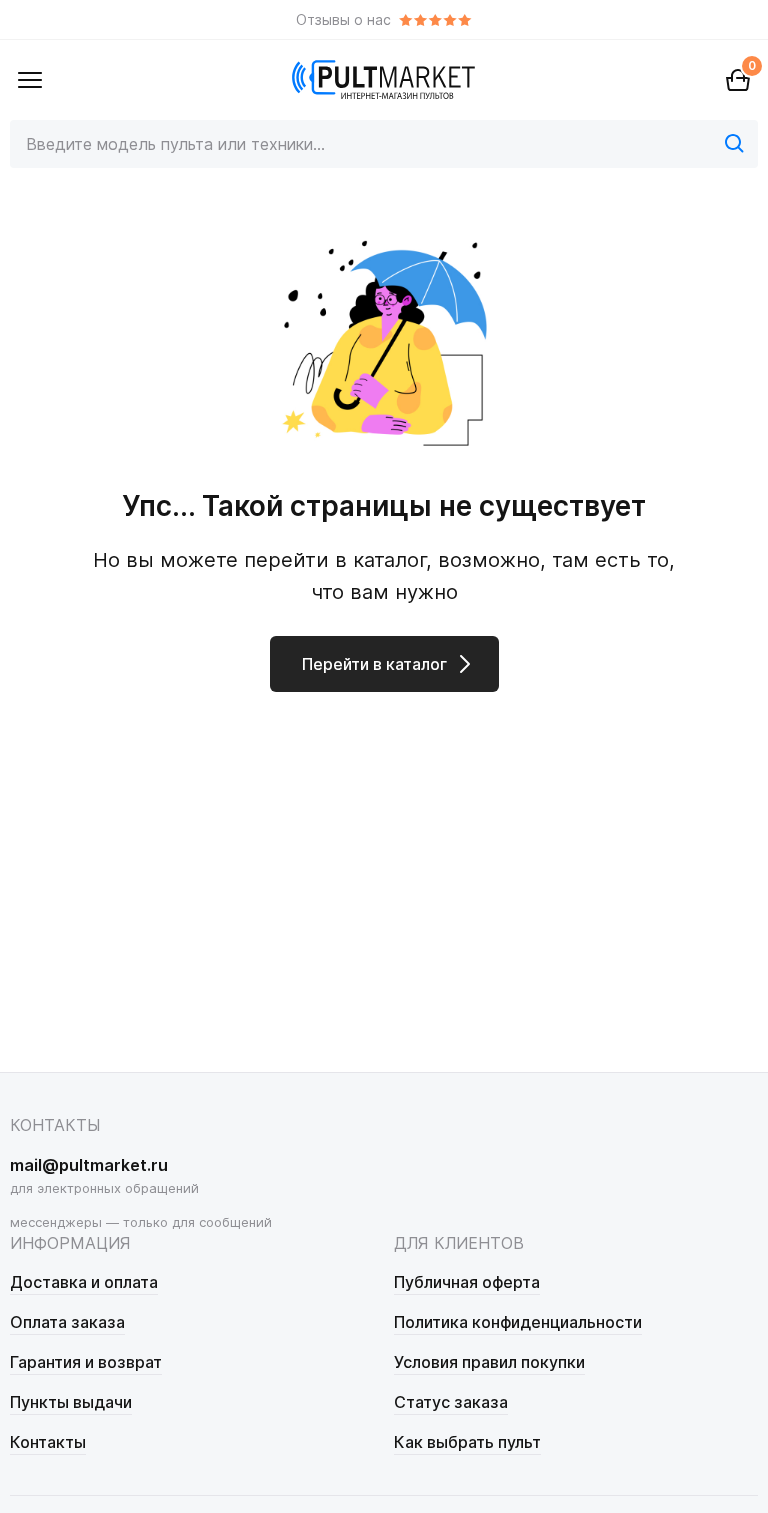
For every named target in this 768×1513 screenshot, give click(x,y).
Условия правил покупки (489, 1362)
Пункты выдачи (71, 1402)
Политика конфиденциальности (518, 1322)
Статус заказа (451, 1402)
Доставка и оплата (84, 1282)
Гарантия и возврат (86, 1362)
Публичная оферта (467, 1282)
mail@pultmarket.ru (89, 1165)
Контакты (48, 1442)
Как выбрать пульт (467, 1442)
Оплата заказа (67, 1322)
